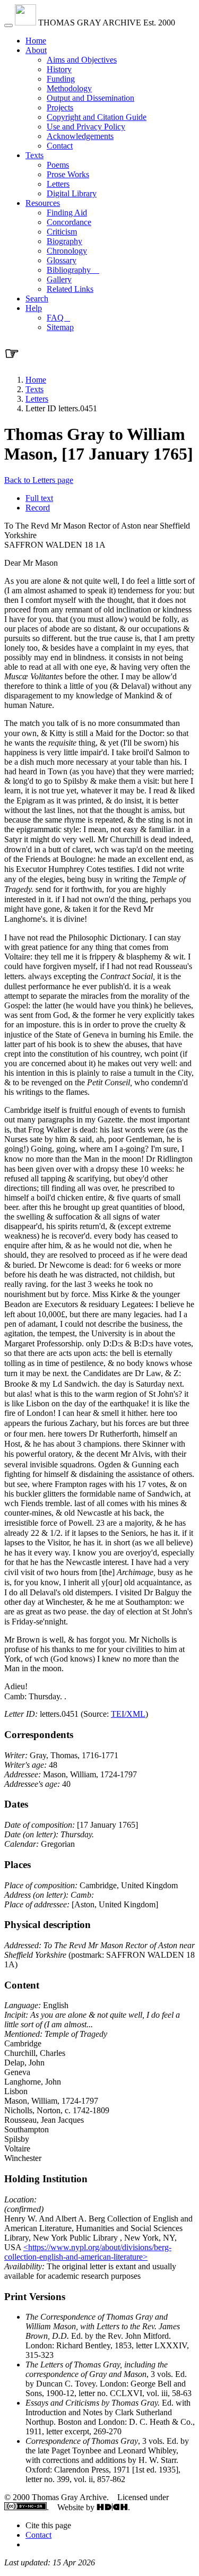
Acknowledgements (80, 136)
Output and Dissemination (90, 98)
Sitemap (60, 327)
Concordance (69, 222)
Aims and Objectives (82, 60)
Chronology (67, 251)
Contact (60, 146)
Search (37, 299)
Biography (64, 241)
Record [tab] (38, 508)
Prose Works (68, 174)
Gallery (59, 279)
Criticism (62, 232)
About (36, 50)
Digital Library (72, 193)
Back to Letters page (39, 480)
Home (36, 41)
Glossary (62, 260)
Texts (34, 155)
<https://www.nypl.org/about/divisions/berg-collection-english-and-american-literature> (88, 2252)
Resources (43, 203)
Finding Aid (67, 213)
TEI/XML (128, 1714)
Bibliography (73, 270)
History (59, 69)
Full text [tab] (39, 498)
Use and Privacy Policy (86, 127)
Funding (61, 79)
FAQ (58, 318)
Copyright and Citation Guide (97, 117)
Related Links (70, 289)
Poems (58, 165)
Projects (60, 107)
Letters (58, 184)
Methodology (69, 88)
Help (34, 308)
